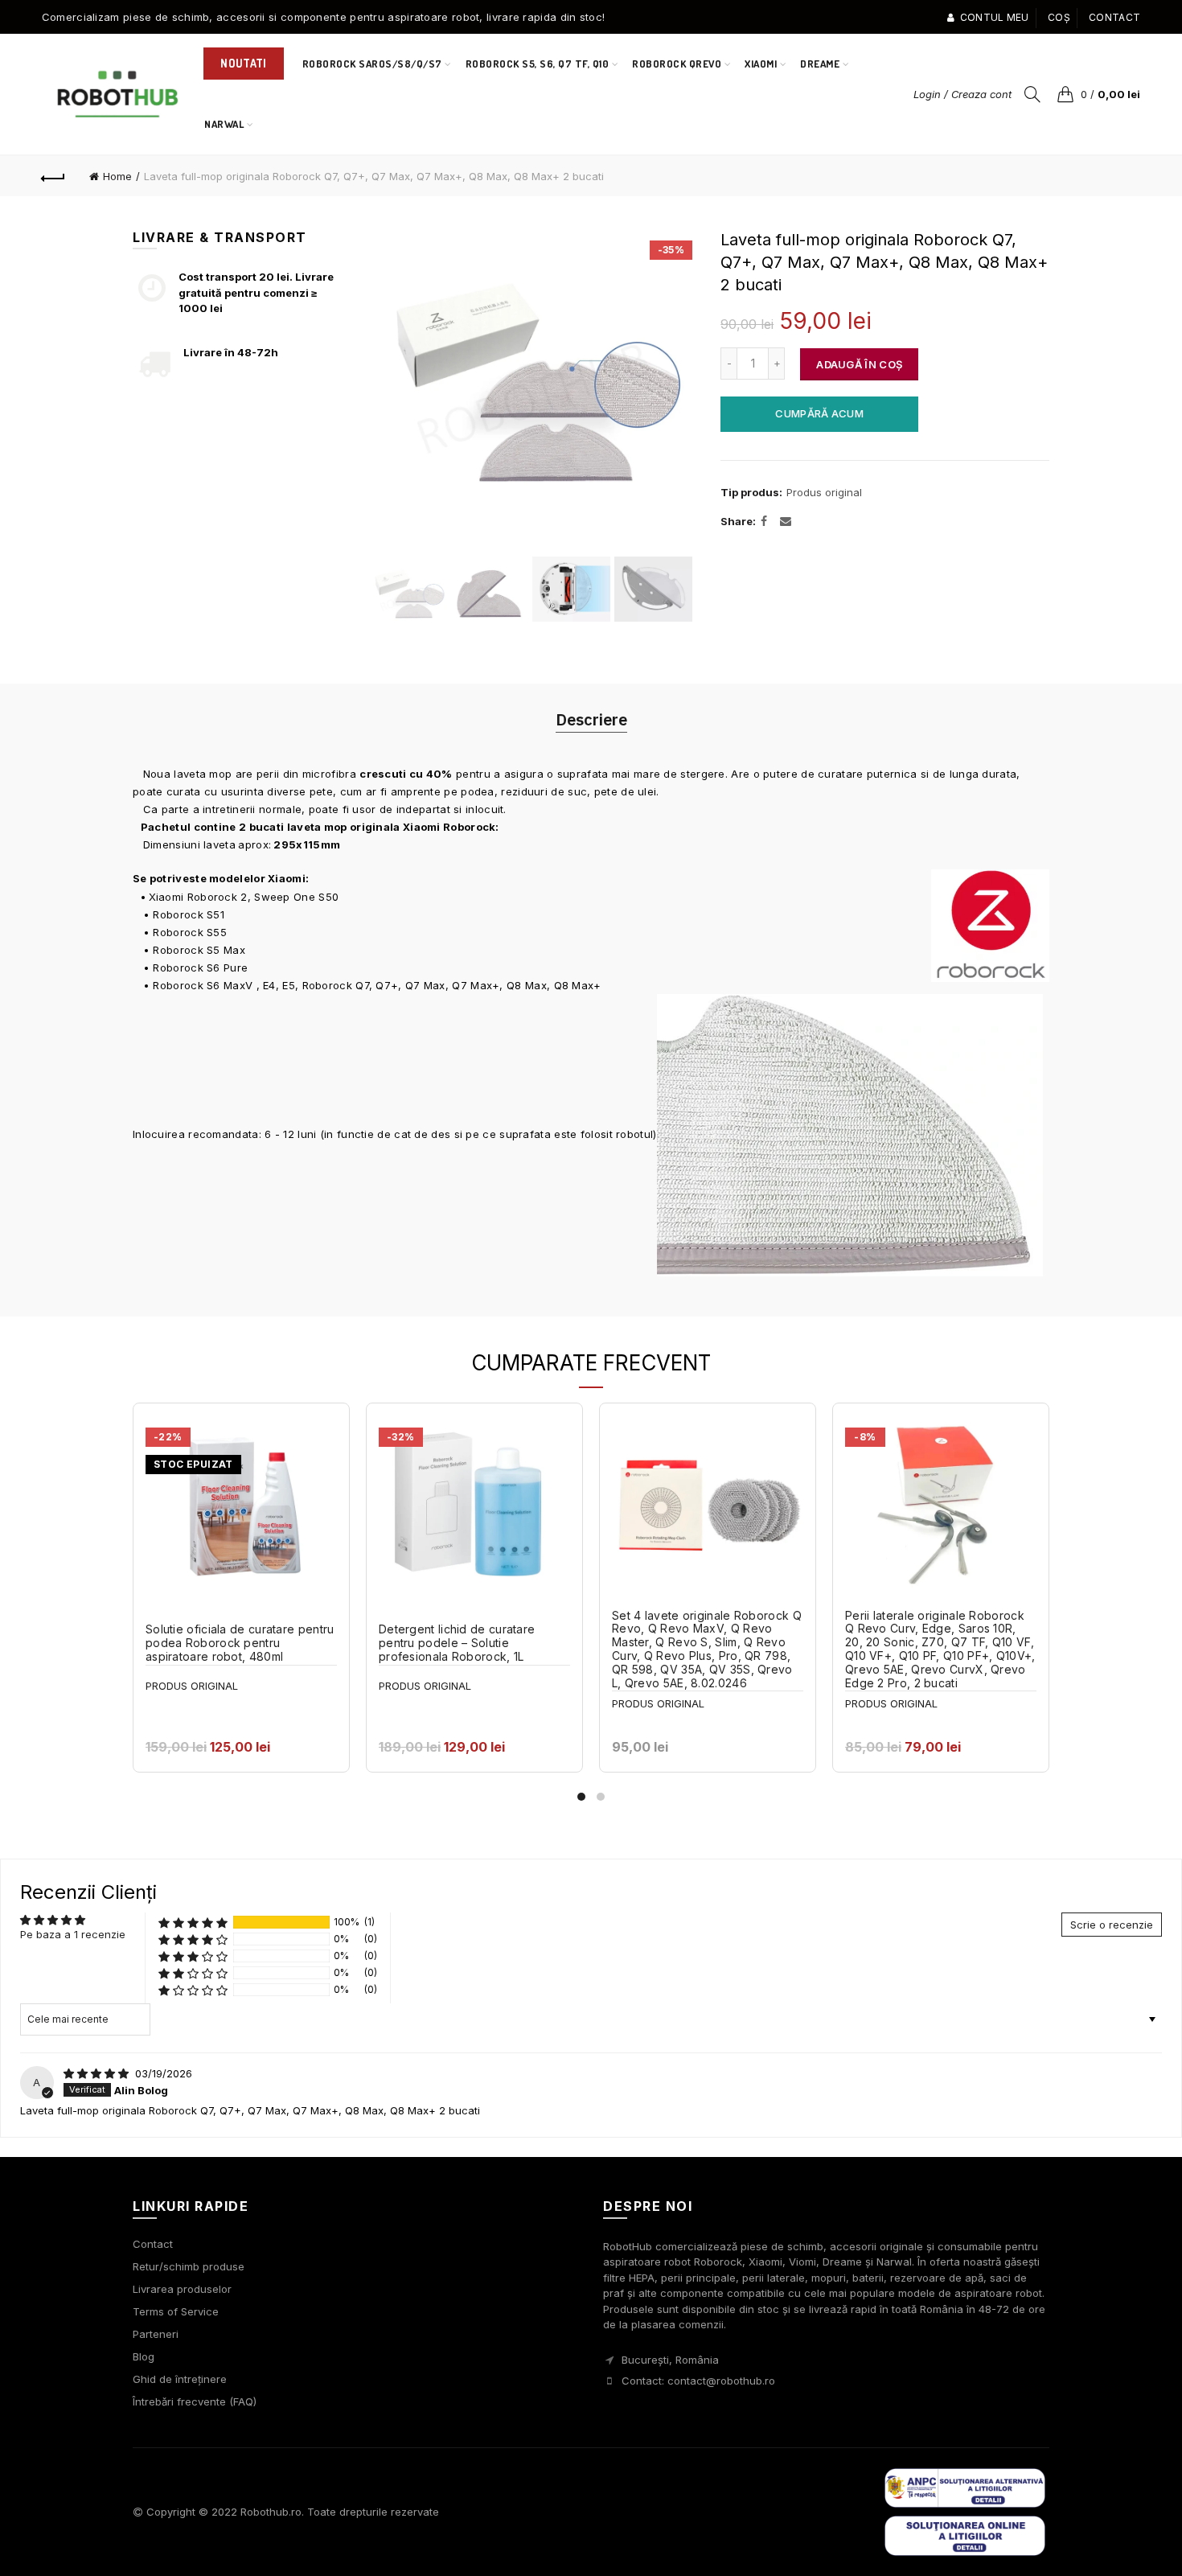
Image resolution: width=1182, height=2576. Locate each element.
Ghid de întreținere (180, 2379)
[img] (98, 2073)
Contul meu (994, 17)
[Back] (54, 176)
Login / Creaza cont (962, 94)
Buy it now (820, 413)
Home (117, 176)
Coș (1059, 17)
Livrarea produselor (182, 2289)
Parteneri (156, 2334)
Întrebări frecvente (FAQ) (195, 2401)
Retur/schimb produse (189, 2266)
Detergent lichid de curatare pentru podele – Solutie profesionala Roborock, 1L (457, 1643)
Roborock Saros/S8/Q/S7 (372, 64)
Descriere (591, 719)
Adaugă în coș (859, 364)
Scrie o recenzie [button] (1112, 1925)
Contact (1114, 17)
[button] (193, 1923)
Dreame (820, 64)
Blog (144, 2356)
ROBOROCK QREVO (677, 64)
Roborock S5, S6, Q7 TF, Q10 (538, 64)
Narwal (229, 117)
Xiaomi (761, 64)
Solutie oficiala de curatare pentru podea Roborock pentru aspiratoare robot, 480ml (240, 1643)
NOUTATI (243, 63)
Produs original (824, 492)
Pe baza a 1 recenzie (73, 1934)
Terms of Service (176, 2311)
